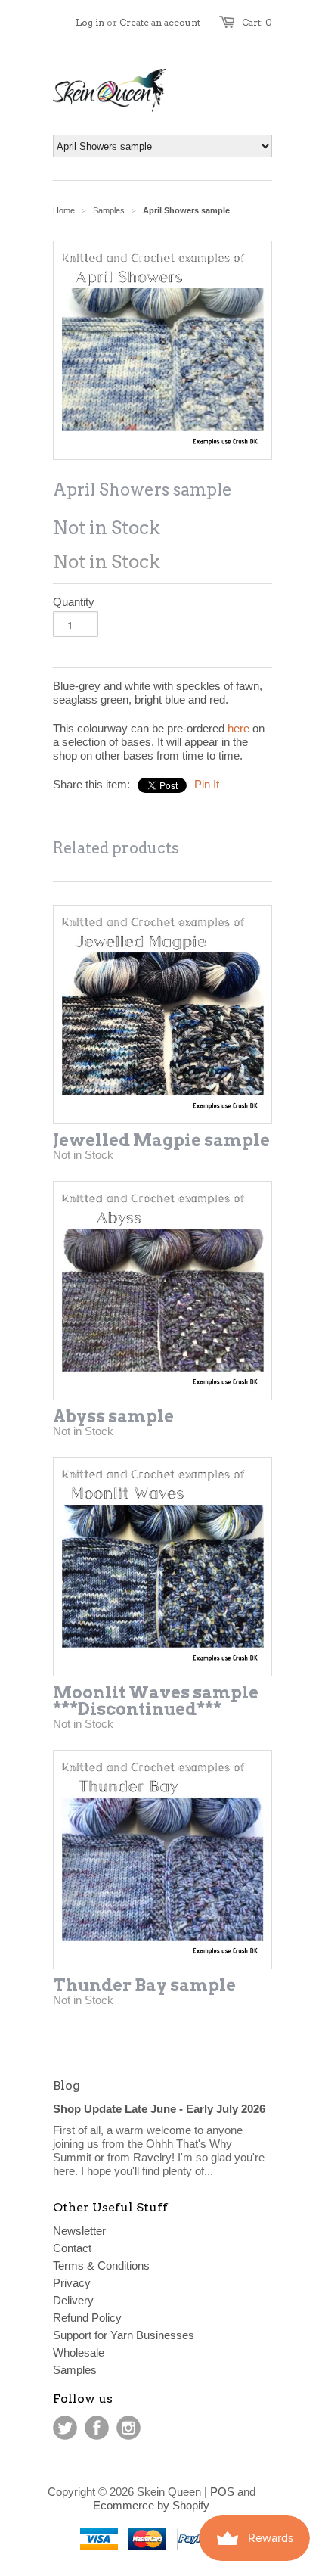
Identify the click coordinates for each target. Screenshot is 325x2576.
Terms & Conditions (101, 2265)
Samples (109, 210)
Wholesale (79, 2352)
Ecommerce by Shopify (151, 2505)
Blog (67, 2085)
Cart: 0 (257, 22)
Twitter (65, 2428)
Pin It (207, 784)
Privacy (72, 2283)
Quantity (74, 602)
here (238, 728)
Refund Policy (87, 2318)
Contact (72, 2248)
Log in (90, 22)
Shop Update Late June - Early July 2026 (159, 2109)
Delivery (73, 2300)
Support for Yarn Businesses (124, 2335)
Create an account (160, 22)
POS (222, 2492)
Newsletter (79, 2231)
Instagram (128, 2428)
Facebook (97, 2428)
